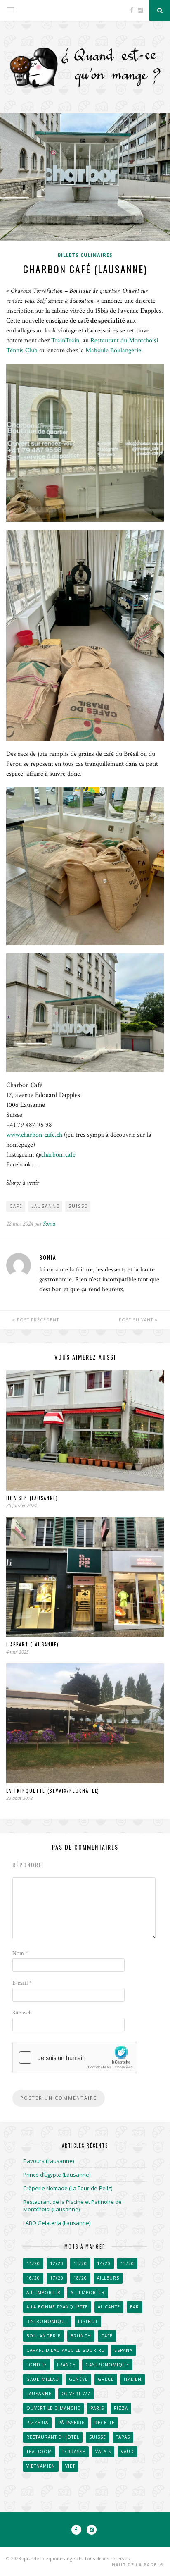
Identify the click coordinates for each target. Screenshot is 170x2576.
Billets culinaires (85, 255)
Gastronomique (107, 2365)
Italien (133, 2379)
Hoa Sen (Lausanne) (32, 1498)
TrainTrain (65, 341)
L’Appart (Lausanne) (33, 1644)
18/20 (80, 2278)
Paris (97, 2408)
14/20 (104, 2263)
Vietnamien (41, 2466)
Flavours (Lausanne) (48, 2161)
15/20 (127, 2263)
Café (16, 1206)
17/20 (57, 2278)
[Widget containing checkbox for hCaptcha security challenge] (75, 2057)
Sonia (49, 1224)
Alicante (109, 2307)
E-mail (22, 1983)
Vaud (127, 2452)
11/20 (33, 2263)
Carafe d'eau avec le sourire (65, 2350)
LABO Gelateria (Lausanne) (57, 2223)
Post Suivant (137, 1320)
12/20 (57, 2263)
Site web (22, 2013)
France (66, 2365)
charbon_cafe (58, 1155)
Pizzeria (37, 2423)
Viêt (70, 2466)
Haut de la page (135, 2565)
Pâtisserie (71, 2423)
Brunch (81, 2336)
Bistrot (88, 2321)
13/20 (80, 2263)
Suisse (78, 1206)
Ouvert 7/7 (76, 2394)
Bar (135, 2307)
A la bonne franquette (57, 2307)
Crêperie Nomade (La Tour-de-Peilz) (68, 2188)
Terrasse (74, 2452)
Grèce (106, 2379)
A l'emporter (44, 2292)
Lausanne (46, 1206)
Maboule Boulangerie (113, 350)
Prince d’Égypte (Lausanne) (57, 2175)
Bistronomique (47, 2321)
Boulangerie (44, 2336)
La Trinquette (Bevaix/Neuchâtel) (53, 1791)
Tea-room (39, 2452)
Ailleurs (108, 2278)
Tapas (123, 2437)
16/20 (33, 2278)
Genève (78, 2379)
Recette (105, 2423)
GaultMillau (43, 2379)
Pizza (121, 2408)
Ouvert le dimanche (53, 2408)
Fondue (37, 2365)
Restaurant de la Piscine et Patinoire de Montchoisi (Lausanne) (72, 2206)
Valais (103, 2452)
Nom (20, 1953)
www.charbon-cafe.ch (34, 1135)
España (123, 2350)
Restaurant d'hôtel (53, 2437)
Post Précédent (37, 1320)
